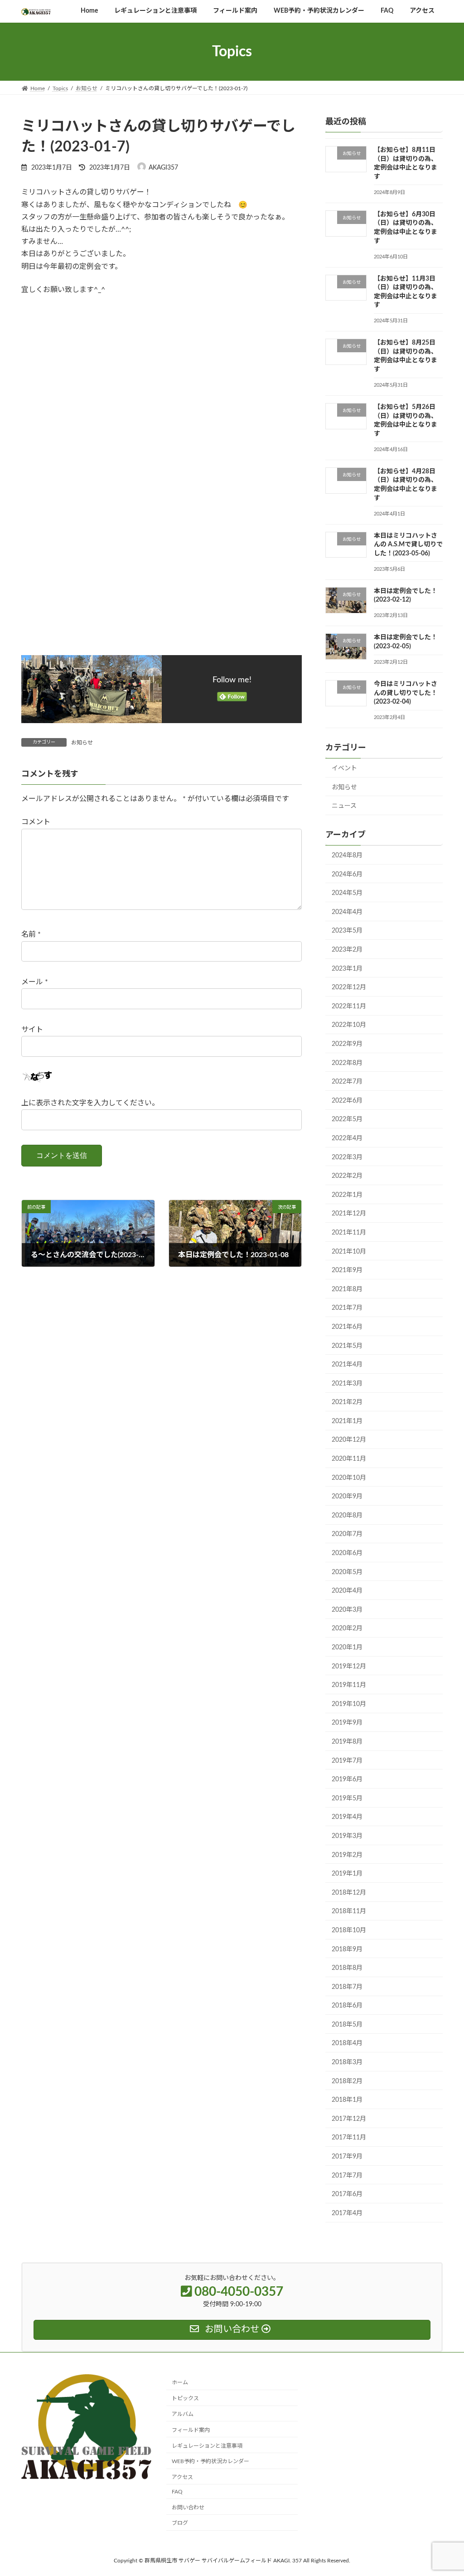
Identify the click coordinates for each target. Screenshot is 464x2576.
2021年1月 (347, 1421)
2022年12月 (349, 987)
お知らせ (82, 743)
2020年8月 (347, 1516)
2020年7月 (347, 1535)
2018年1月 (347, 2100)
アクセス (182, 2477)
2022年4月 (347, 1138)
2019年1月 (347, 1874)
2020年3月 (347, 1610)
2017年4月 (347, 2213)
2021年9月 (347, 1270)
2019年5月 (347, 1798)
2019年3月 (347, 1836)
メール (35, 982)
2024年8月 (347, 855)
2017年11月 (349, 2138)
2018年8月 (347, 1968)
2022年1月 (347, 1195)
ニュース (344, 807)
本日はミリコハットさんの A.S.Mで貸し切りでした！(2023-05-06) (408, 545)
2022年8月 (347, 1063)
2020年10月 (349, 1478)
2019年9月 (347, 1723)
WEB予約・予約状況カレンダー (210, 2461)
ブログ (180, 2523)
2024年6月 (347, 875)
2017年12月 (349, 2119)
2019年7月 (347, 1761)
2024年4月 (347, 912)
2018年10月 (349, 1930)
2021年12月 (349, 1214)
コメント (36, 822)
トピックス (185, 2398)
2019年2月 (347, 1855)
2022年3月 (347, 1157)
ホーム (180, 2382)
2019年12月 (349, 1667)
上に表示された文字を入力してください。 (90, 1103)
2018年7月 (347, 1987)
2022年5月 (347, 1120)
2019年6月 (347, 1779)
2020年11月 (349, 1459)
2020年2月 (347, 1629)
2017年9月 (347, 2157)
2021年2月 (347, 1403)
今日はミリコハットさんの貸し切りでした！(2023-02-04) (406, 693)
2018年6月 (347, 2006)
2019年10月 (349, 1704)
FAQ (177, 2492)
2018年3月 (347, 2062)
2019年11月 (349, 1685)
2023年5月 (347, 931)
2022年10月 (349, 1026)
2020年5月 (347, 1572)
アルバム (183, 2414)
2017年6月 (347, 2194)
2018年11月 (349, 1912)
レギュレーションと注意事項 (207, 2445)
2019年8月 (347, 1742)
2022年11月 (349, 1006)
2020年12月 (349, 1440)
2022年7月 (347, 1082)
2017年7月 (347, 2176)
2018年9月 (347, 1949)
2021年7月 (347, 1308)
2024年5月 (347, 893)
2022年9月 (347, 1044)
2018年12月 (349, 1893)
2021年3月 (347, 1384)
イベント (344, 768)
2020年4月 (347, 1591)
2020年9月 (347, 1497)
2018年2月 (347, 2081)
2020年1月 (347, 1648)
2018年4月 (347, 2044)
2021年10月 (349, 1252)
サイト (32, 1030)
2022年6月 (347, 1101)
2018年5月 (347, 2025)
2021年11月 (349, 1233)
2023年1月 (347, 969)
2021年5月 (347, 1346)
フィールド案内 (191, 2430)
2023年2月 (347, 950)
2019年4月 (347, 1818)
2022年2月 (347, 1176)
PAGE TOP (444, 2491)
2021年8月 (347, 1289)
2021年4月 (347, 1365)
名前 (31, 935)
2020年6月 (347, 1553)
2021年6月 (347, 1327)
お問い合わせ (188, 2507)
